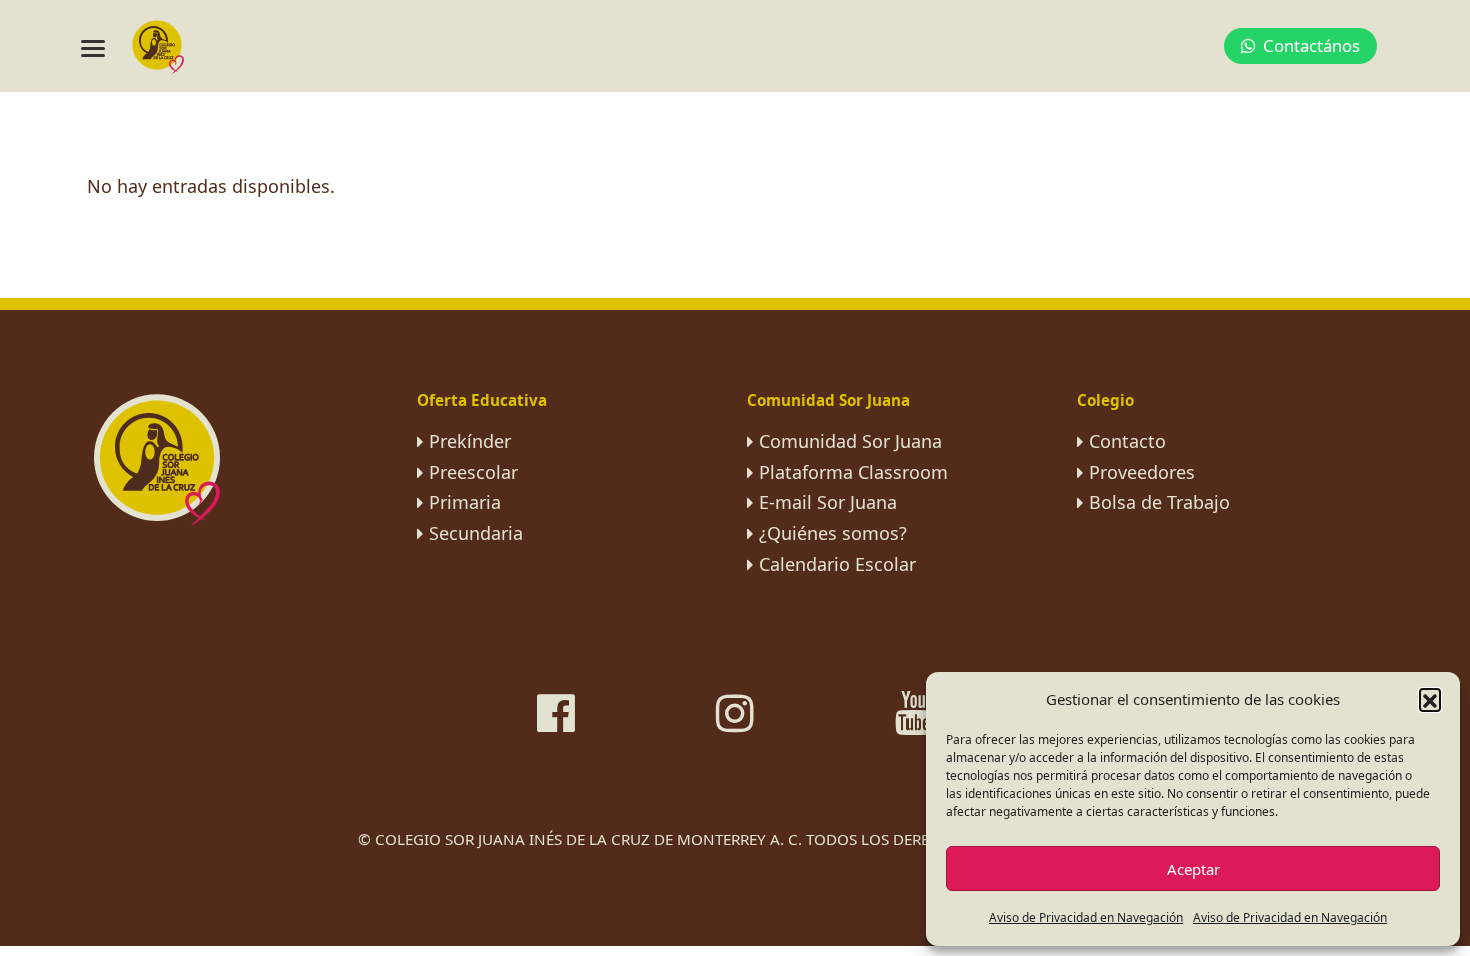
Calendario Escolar (837, 564)
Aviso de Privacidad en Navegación (1086, 917)
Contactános (1311, 45)
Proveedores (1142, 472)
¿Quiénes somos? (833, 533)
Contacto (1127, 441)
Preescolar (473, 472)
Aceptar (1193, 869)
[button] (1430, 699)
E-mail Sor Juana (828, 502)
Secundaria (476, 533)
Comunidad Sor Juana (850, 441)
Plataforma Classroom (853, 472)
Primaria (465, 502)
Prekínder (470, 441)
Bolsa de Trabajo (1159, 502)
